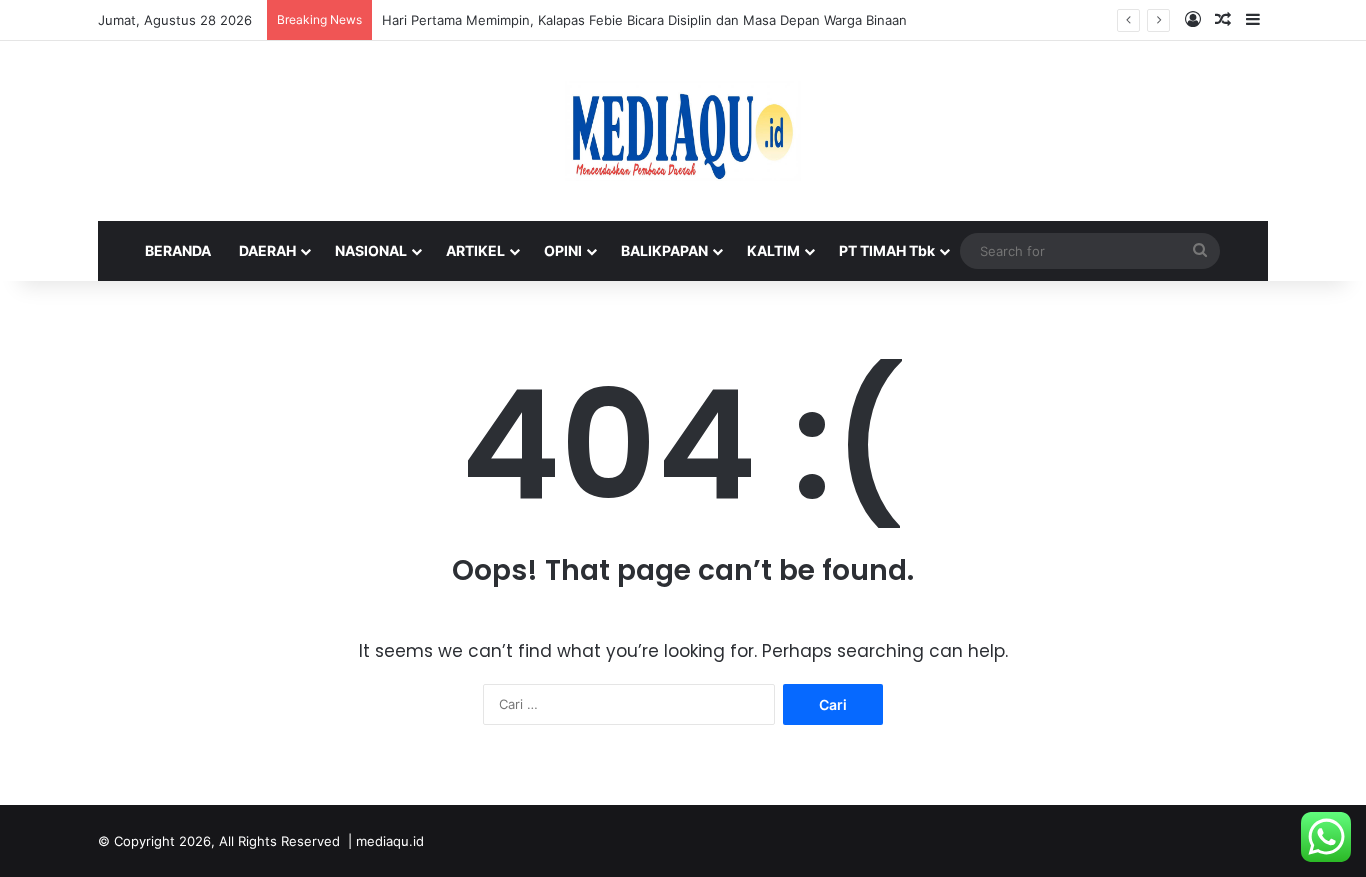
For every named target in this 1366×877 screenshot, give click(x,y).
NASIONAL (371, 250)
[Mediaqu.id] (682, 131)
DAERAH (267, 250)
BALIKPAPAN (664, 250)
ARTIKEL (475, 250)
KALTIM (773, 250)
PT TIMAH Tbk (887, 250)
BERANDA (178, 250)
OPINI (563, 250)
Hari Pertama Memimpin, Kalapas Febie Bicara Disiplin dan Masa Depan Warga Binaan (644, 20)
